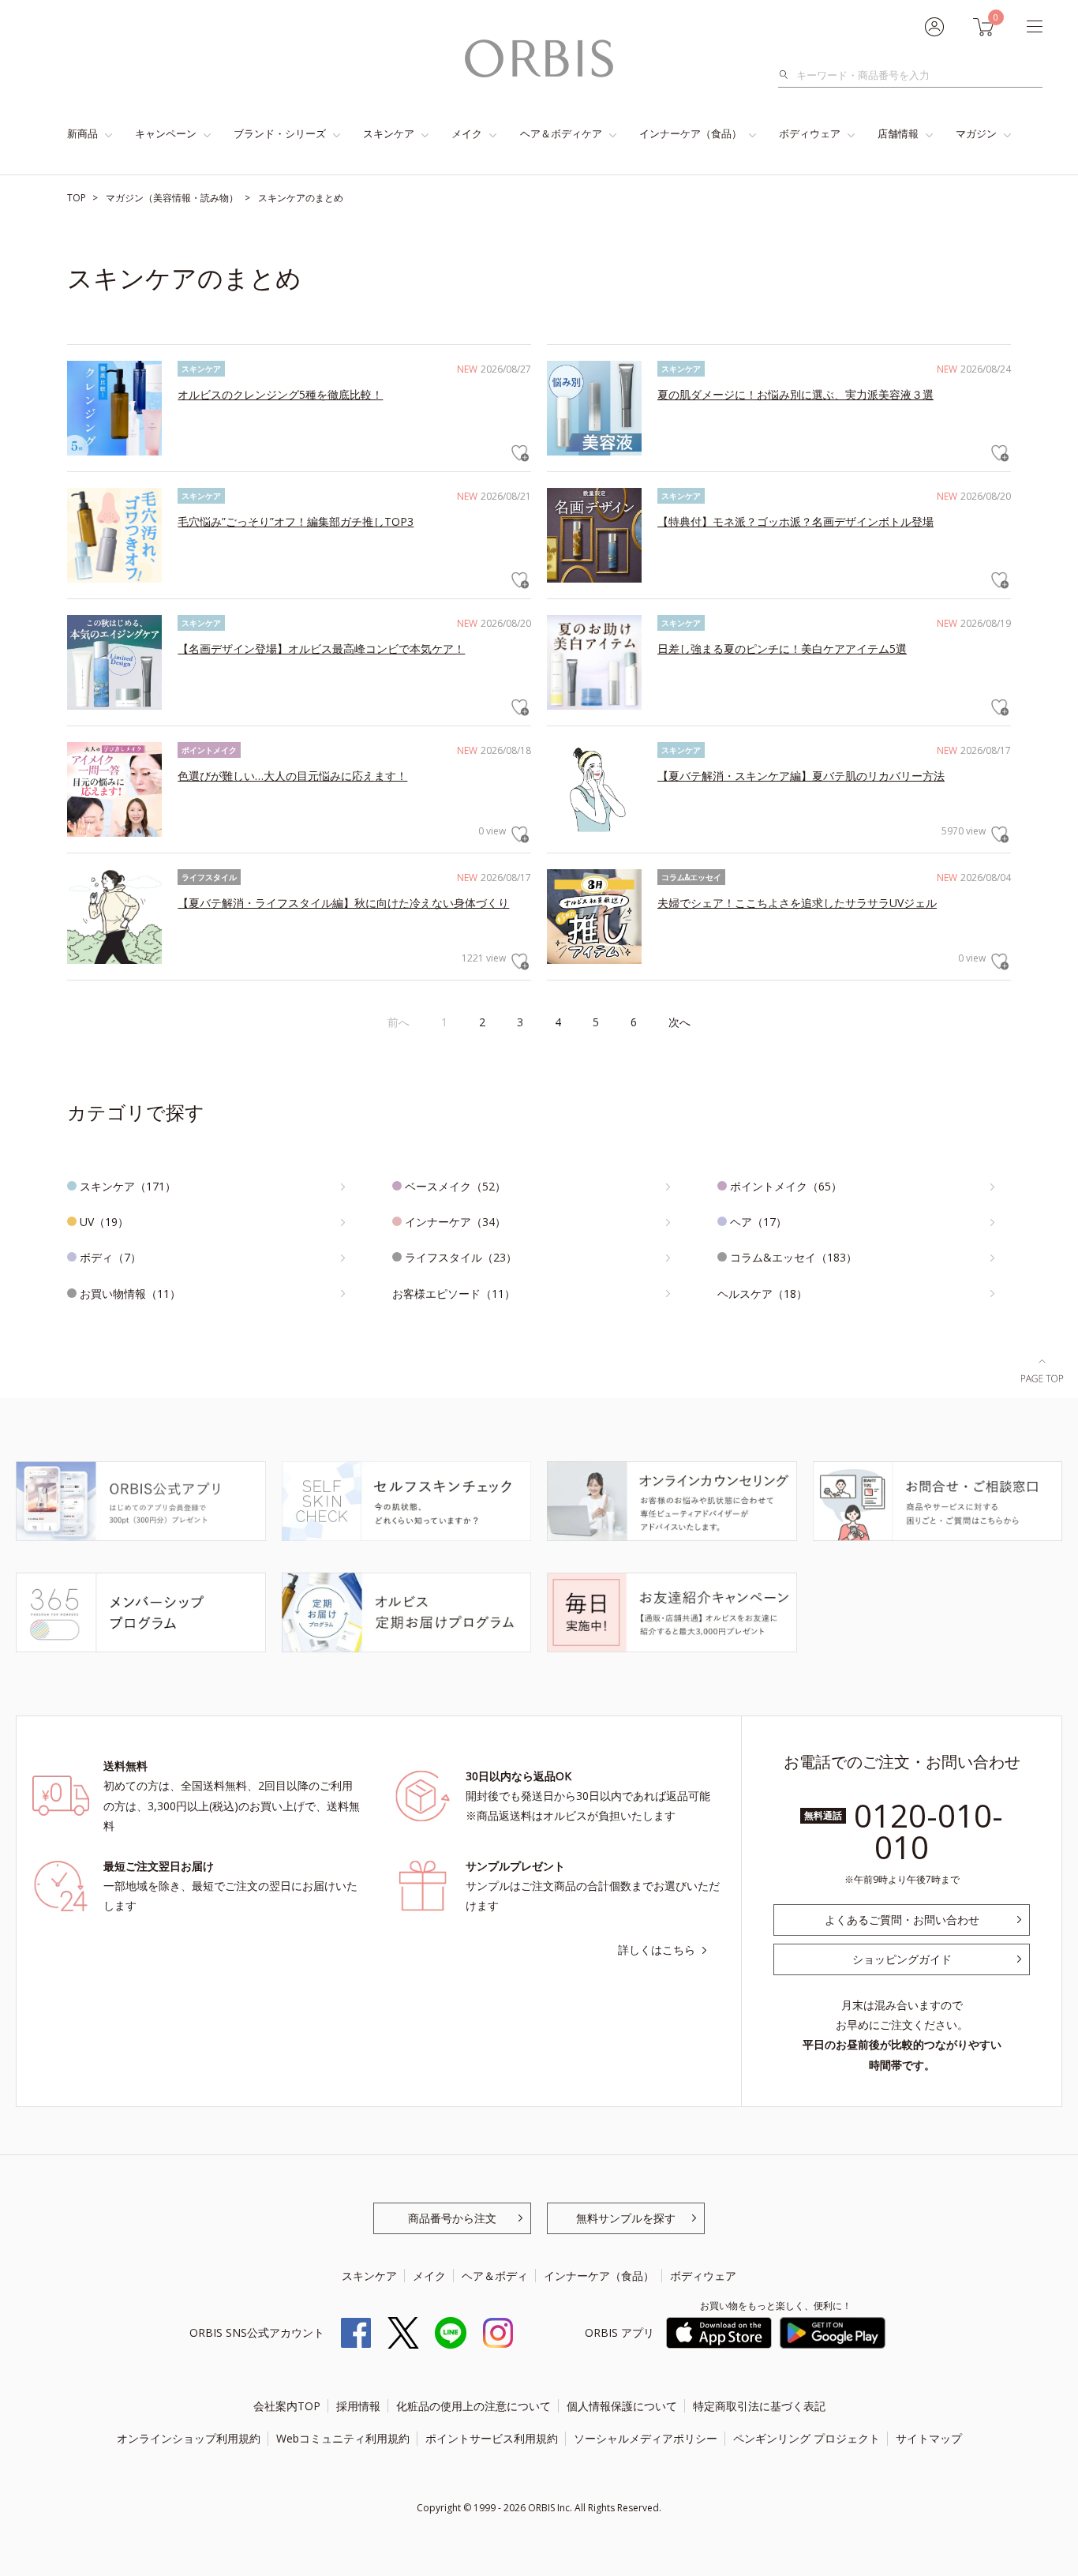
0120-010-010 (928, 1831)
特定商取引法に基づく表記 (759, 2406)
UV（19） (104, 1222)
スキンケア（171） (128, 1186)
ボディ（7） (110, 1257)
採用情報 (358, 2406)
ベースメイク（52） (455, 1186)
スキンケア (389, 133)
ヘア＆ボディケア (561, 133)
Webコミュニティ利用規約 (343, 2438)
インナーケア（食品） (691, 133)
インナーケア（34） (455, 1222)
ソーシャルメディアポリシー (646, 2438)
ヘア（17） (758, 1222)
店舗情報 (898, 133)
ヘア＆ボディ (495, 2276)
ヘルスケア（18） (762, 1294)
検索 (788, 75)
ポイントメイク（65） (786, 1186)
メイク (467, 133)
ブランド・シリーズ (280, 133)
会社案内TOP (287, 2406)
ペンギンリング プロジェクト (807, 2438)
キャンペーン (166, 133)
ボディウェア (810, 133)
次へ (679, 1022)
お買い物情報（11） (130, 1294)
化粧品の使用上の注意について (473, 2406)
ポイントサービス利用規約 (492, 2438)
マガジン (976, 133)
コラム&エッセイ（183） (794, 1257)
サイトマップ (929, 2438)
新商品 (82, 133)
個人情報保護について (622, 2406)
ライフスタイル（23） (461, 1257)
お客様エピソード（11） (454, 1294)
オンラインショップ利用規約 (189, 2438)
